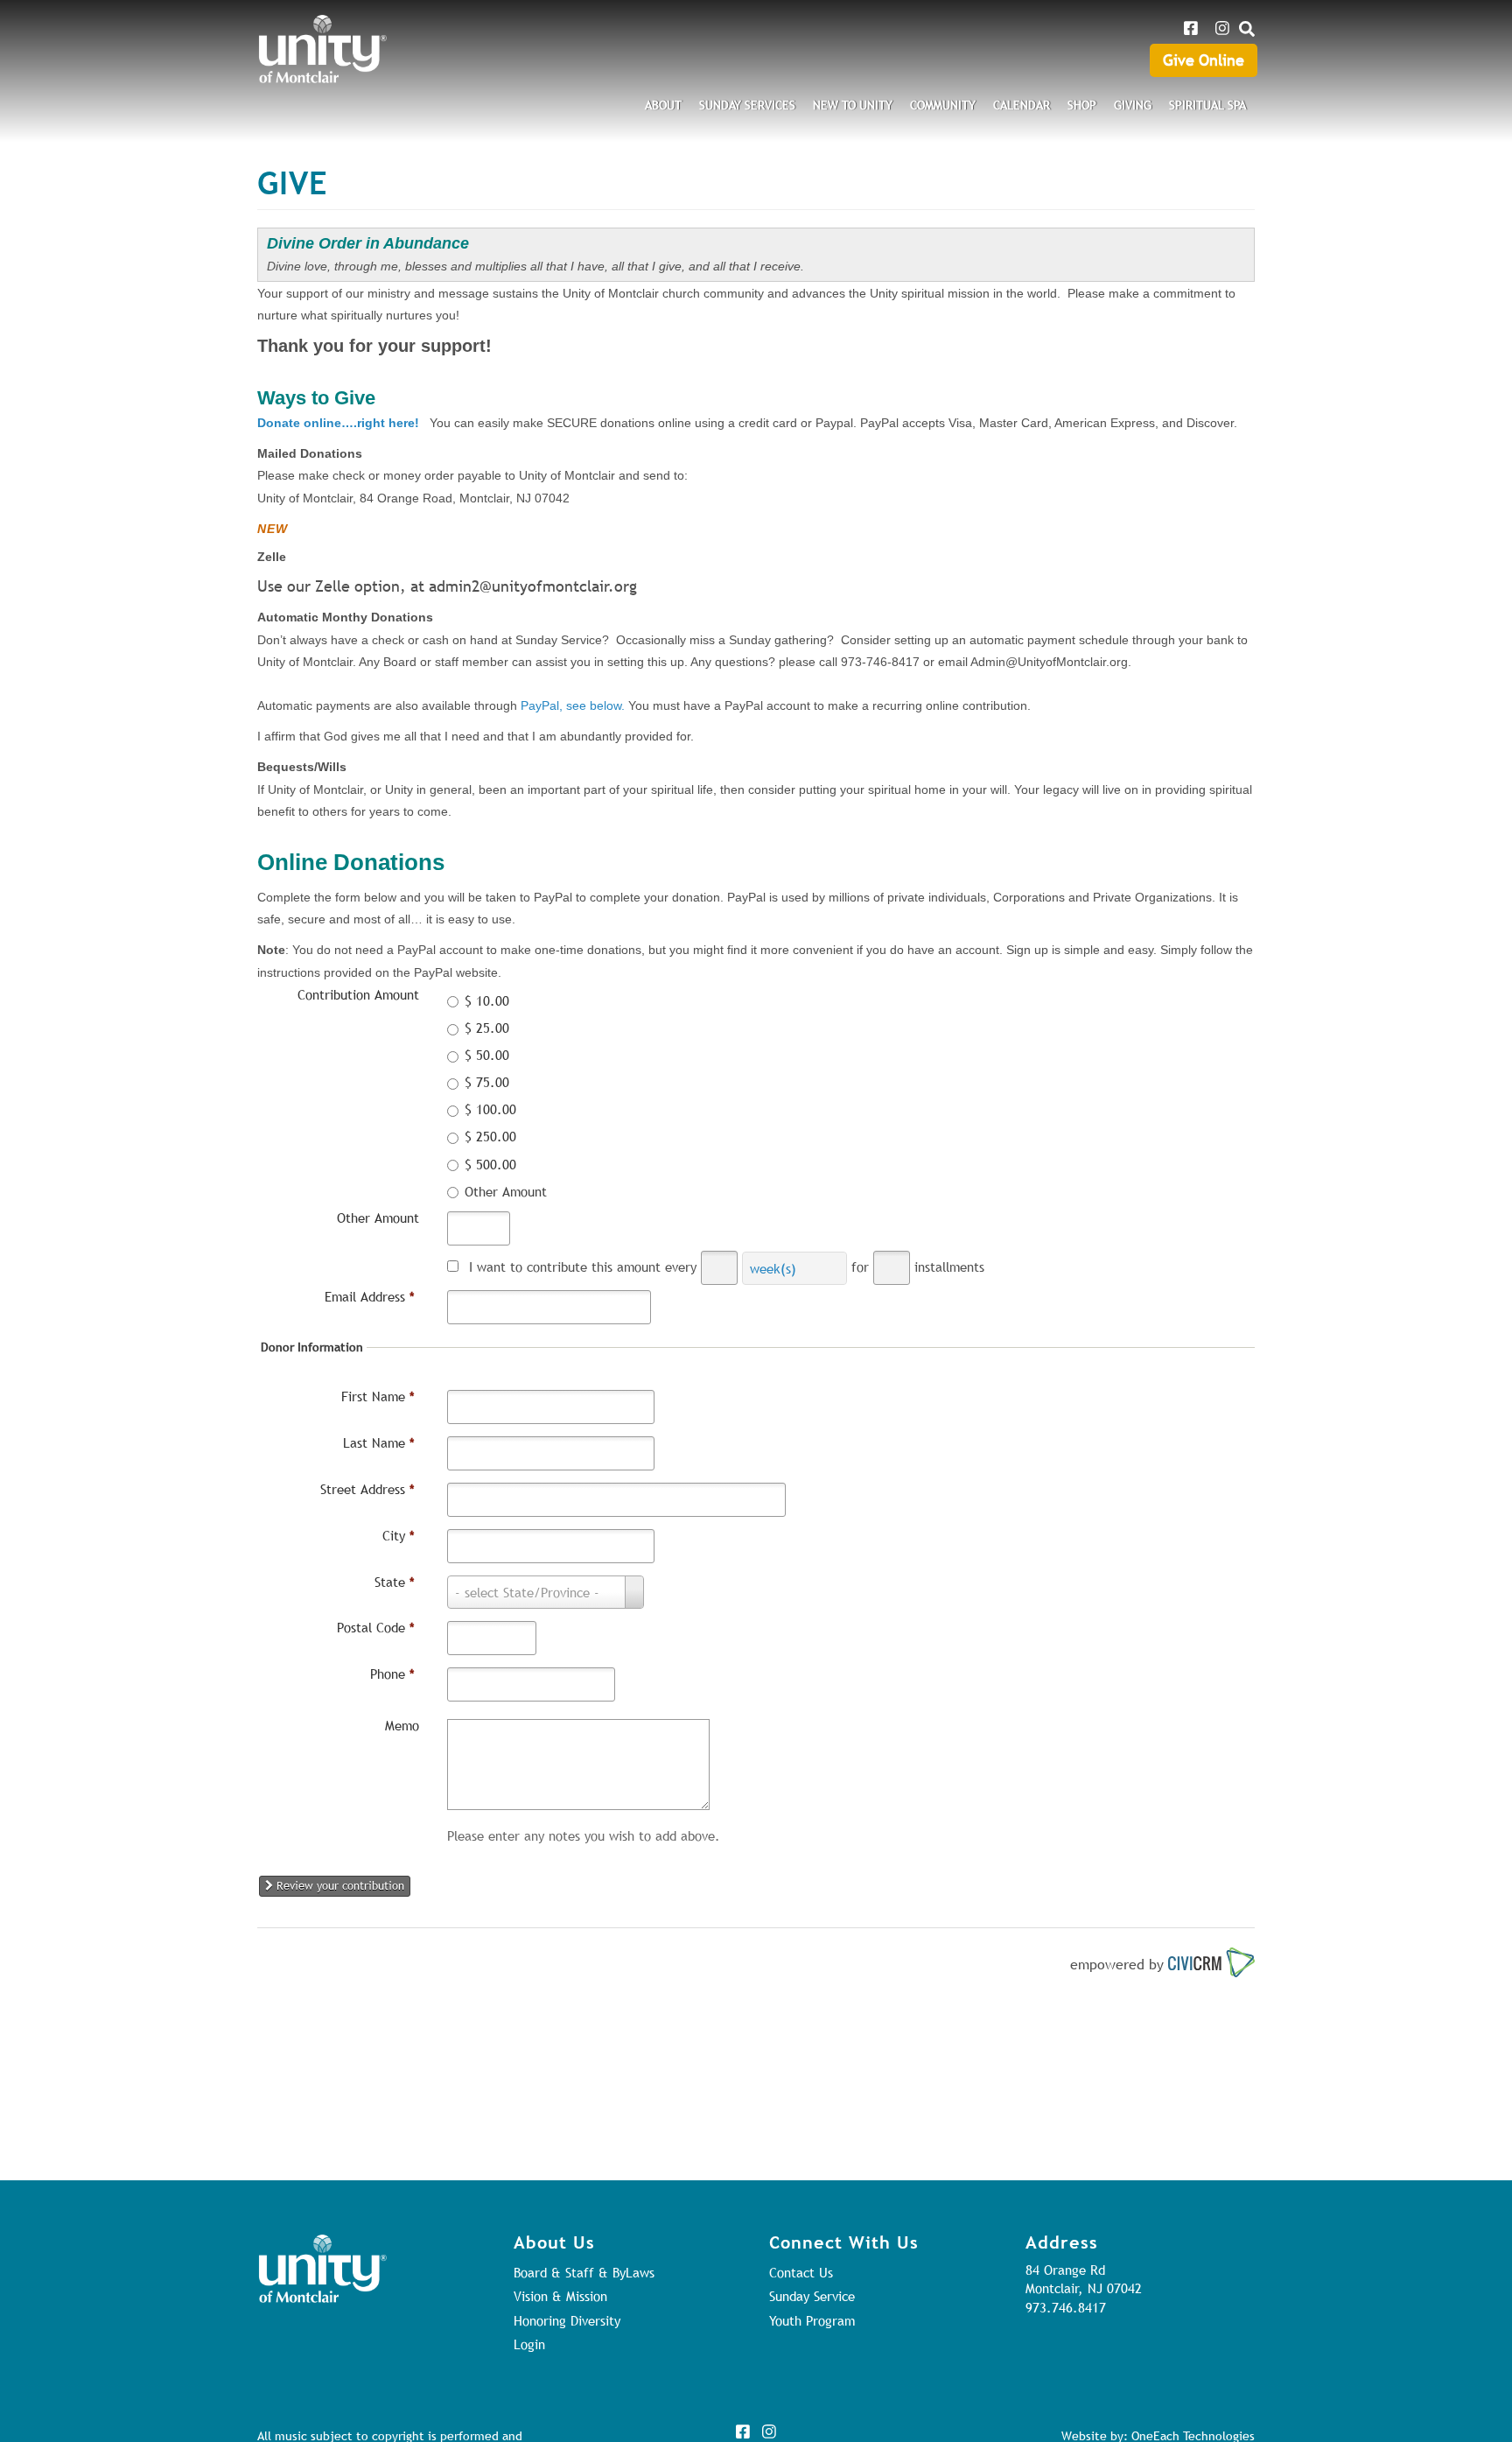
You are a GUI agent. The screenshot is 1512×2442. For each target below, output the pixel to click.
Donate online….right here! (338, 423)
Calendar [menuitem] (1022, 105)
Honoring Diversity (567, 2320)
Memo (402, 1725)
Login (529, 2344)
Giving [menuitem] (1133, 105)
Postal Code (376, 1627)
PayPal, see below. (573, 705)
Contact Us (801, 2272)
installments (949, 1267)
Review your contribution (339, 1885)
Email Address (370, 1296)
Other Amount (378, 1217)
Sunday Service (812, 2296)
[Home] (323, 49)
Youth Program (812, 2320)
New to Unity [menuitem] (853, 105)
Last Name (379, 1442)
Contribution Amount (358, 994)
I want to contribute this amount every (583, 1267)
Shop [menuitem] (1082, 105)
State (395, 1582)
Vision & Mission (560, 2296)
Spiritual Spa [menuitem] (1207, 105)
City (399, 1535)
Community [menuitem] (943, 105)
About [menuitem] (663, 105)
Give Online (1204, 60)
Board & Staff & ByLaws (584, 2272)
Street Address (367, 1489)
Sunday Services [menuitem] (747, 105)
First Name (378, 1396)
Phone (392, 1674)
